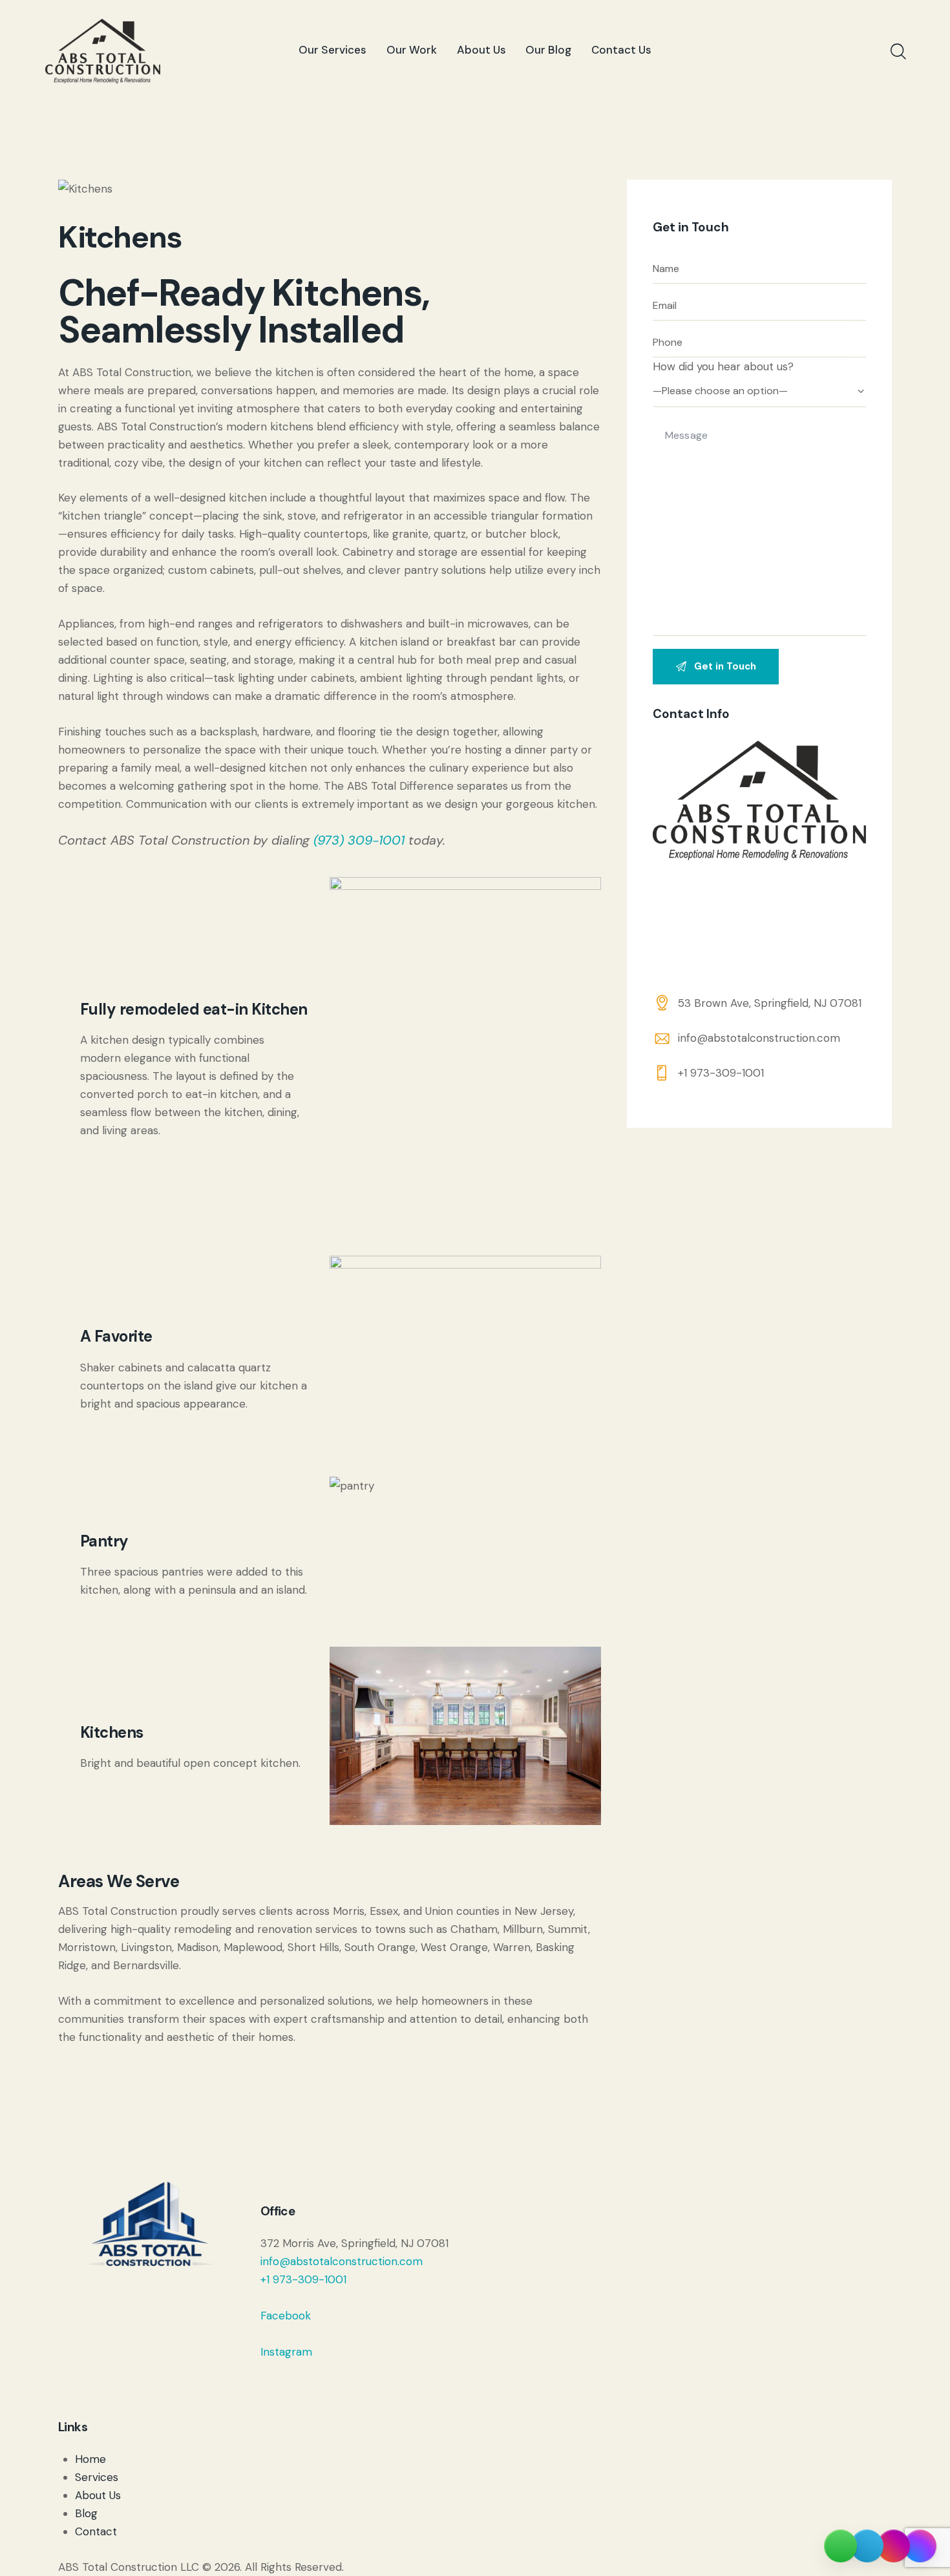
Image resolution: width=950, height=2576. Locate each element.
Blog (86, 2513)
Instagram (286, 2352)
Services (97, 2477)
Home (90, 2459)
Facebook (286, 2316)
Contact (96, 2531)
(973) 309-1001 (359, 840)
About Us (98, 2495)
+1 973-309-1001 (721, 1073)
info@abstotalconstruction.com (759, 1038)
